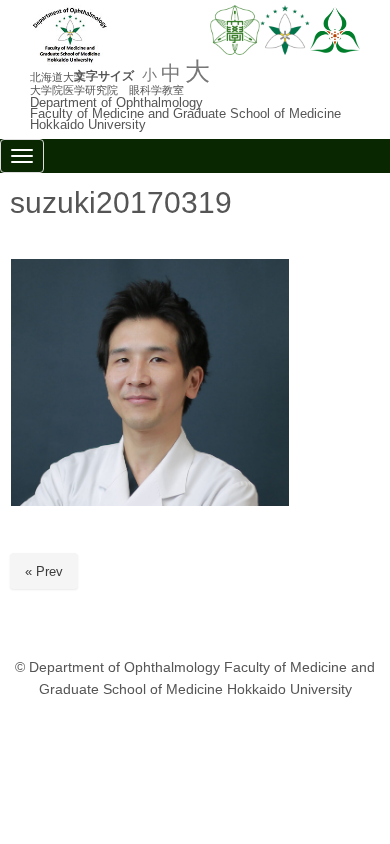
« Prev (44, 571)
